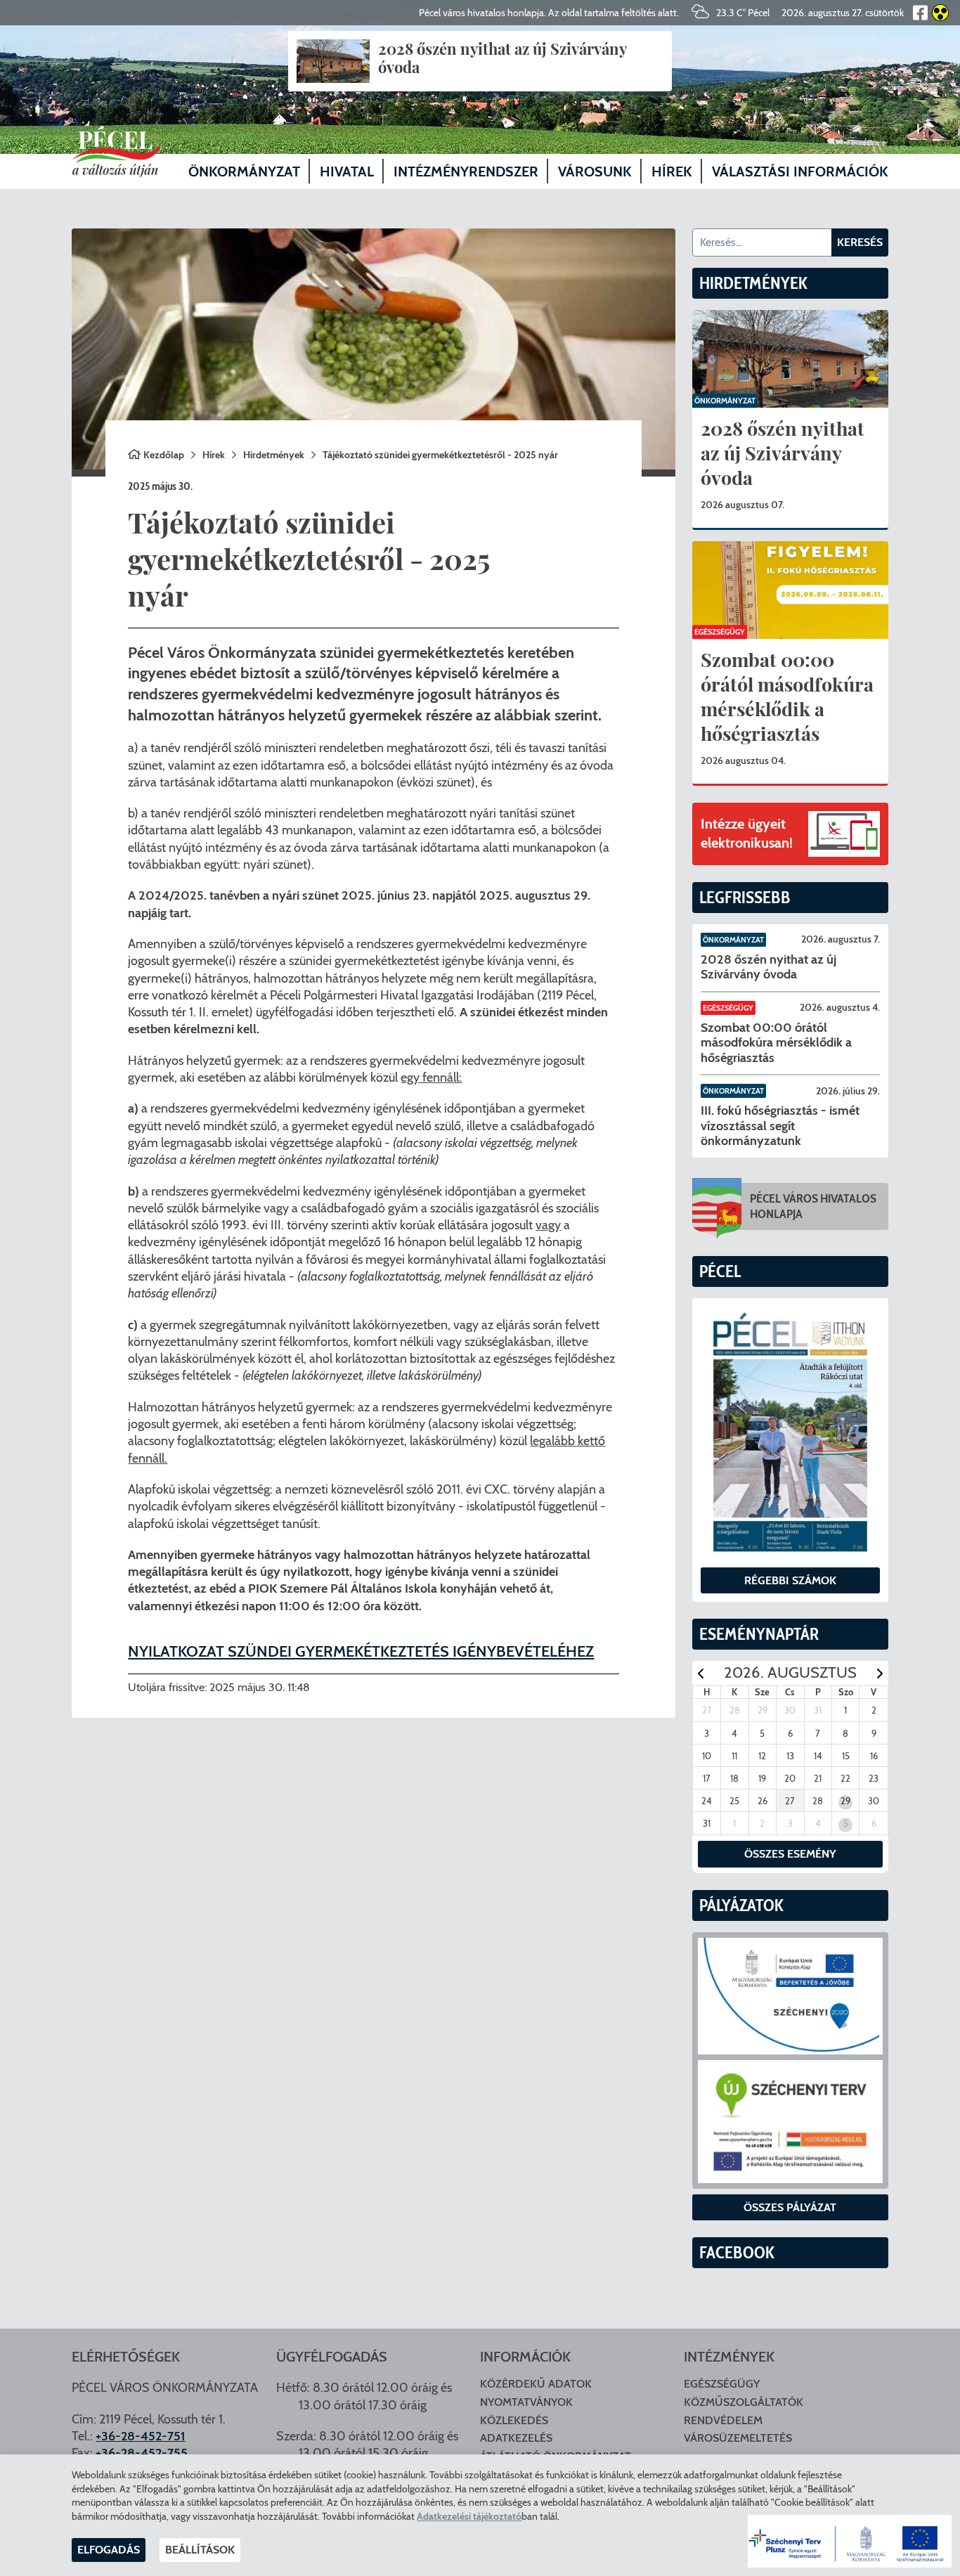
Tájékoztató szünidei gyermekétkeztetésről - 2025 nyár (440, 455)
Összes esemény (790, 1854)
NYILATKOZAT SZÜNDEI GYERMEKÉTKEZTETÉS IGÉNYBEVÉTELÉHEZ (361, 1651)
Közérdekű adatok (536, 2384)
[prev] (701, 1673)
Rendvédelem (723, 2420)
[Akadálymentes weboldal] (938, 13)
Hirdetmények (274, 455)
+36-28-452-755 (142, 2453)
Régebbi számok (790, 1580)
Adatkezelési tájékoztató (469, 2516)
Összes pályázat (790, 2207)
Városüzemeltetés (738, 2438)
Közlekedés (514, 2420)
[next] (880, 1673)
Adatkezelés (516, 2438)
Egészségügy (720, 632)
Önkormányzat (725, 401)
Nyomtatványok (526, 2402)
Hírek (214, 455)
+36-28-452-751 (140, 2436)
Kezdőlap (164, 455)
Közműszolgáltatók (744, 2402)
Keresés (860, 242)
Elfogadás (109, 2550)
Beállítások (200, 2550)
